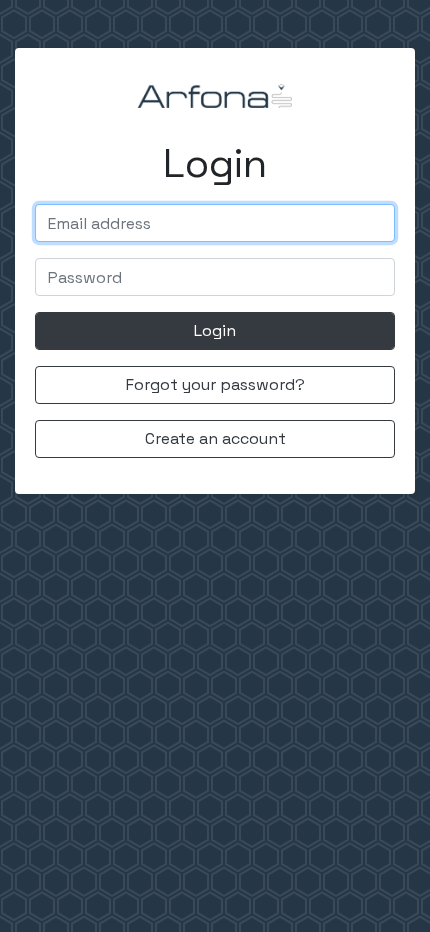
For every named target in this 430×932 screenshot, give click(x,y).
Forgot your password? (215, 384)
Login (215, 330)
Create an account (215, 438)
